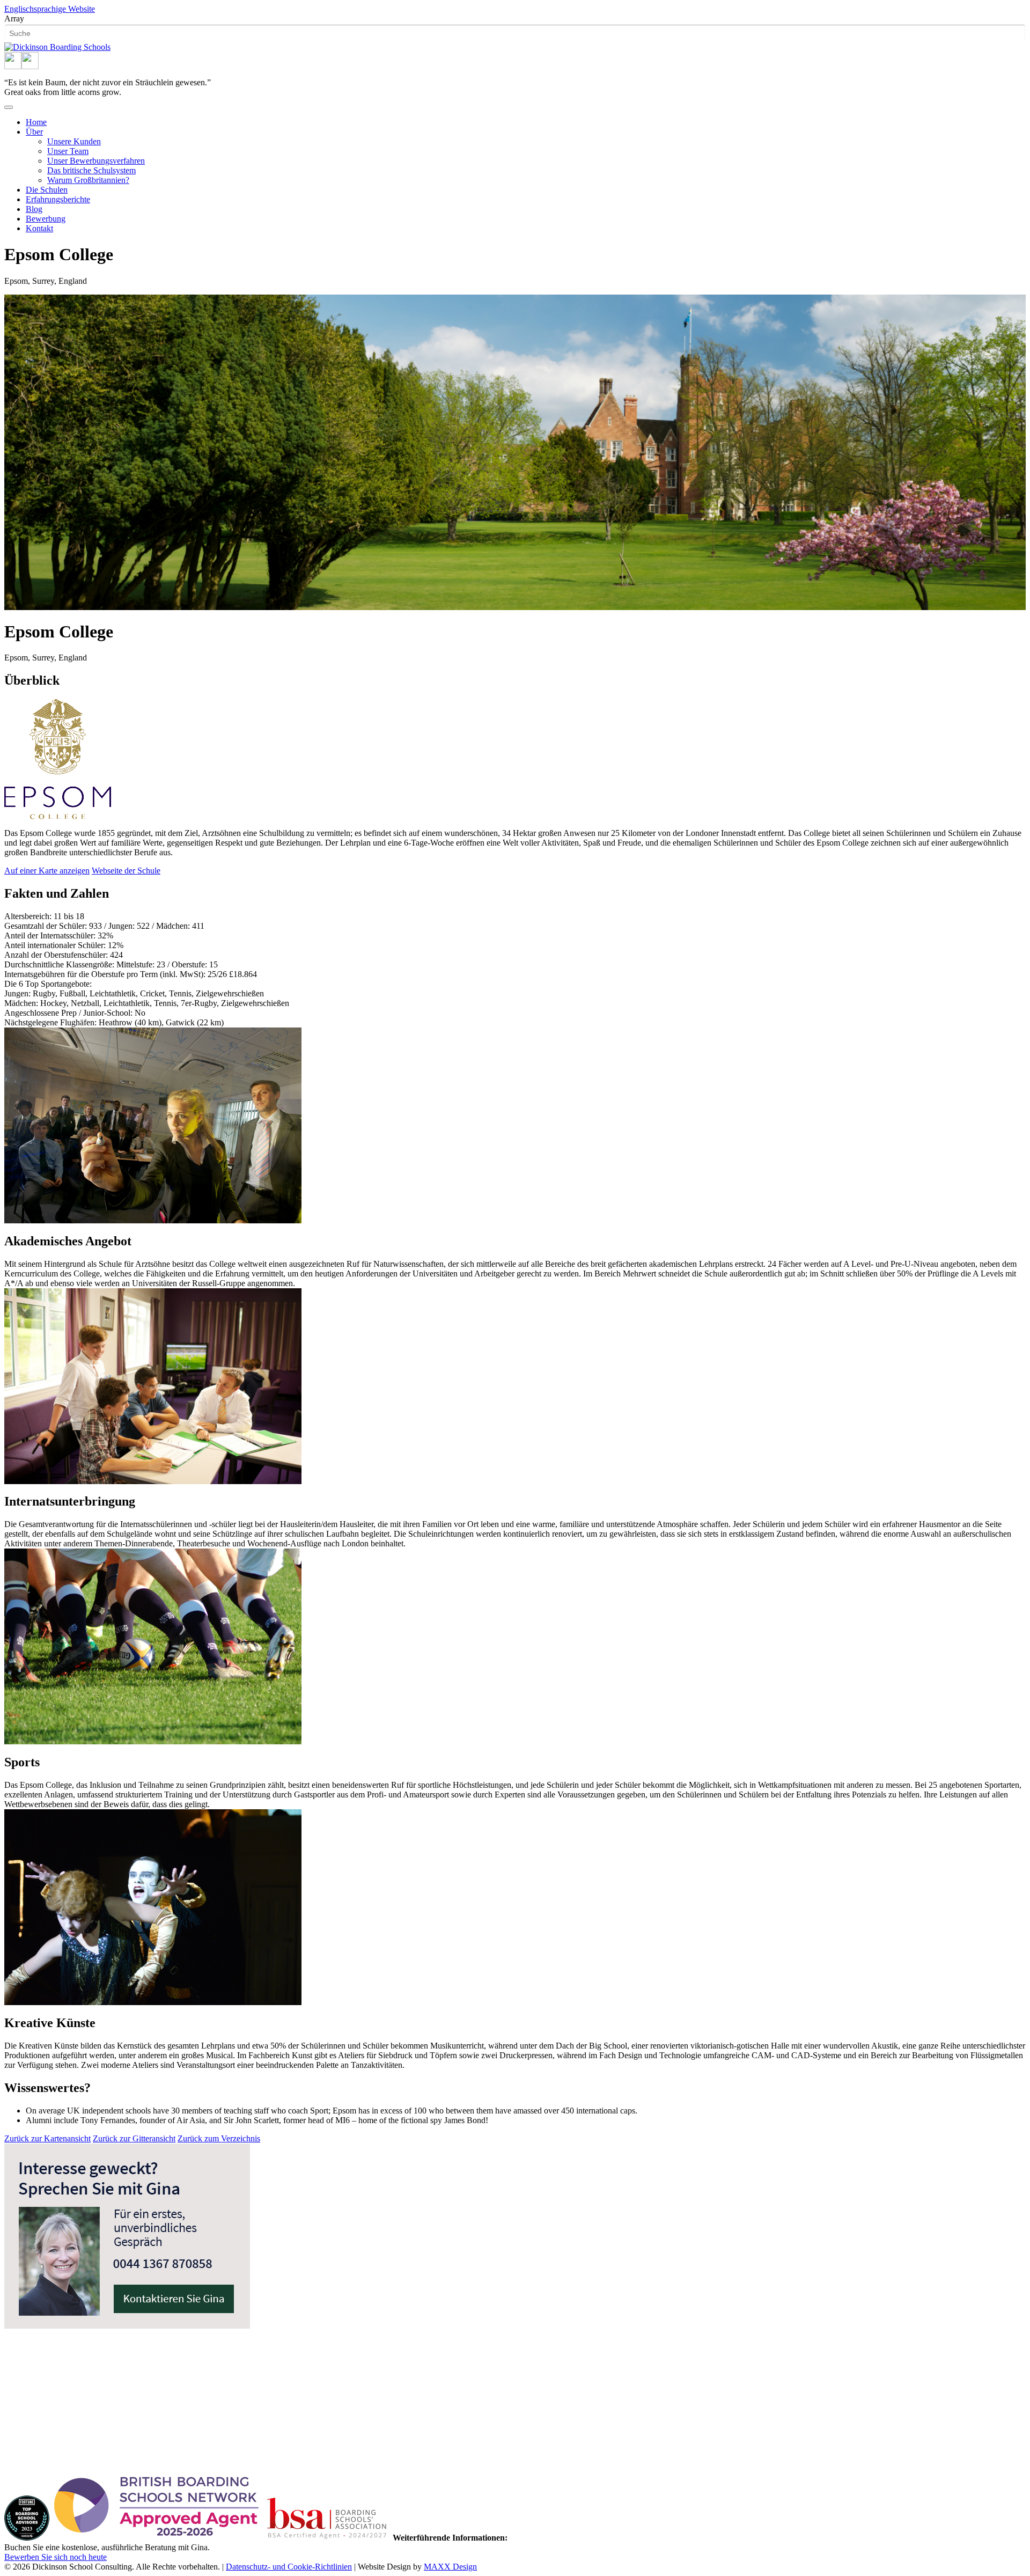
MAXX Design (450, 2567)
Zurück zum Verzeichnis (219, 2138)
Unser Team (68, 151)
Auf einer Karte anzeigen (47, 871)
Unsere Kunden (74, 141)
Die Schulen (47, 190)
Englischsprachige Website (50, 9)
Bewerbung (46, 219)
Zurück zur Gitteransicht (134, 2138)
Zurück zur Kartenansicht (47, 2138)
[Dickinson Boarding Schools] (57, 47)
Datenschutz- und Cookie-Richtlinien (289, 2567)
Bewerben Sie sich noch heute (56, 2557)
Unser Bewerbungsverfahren (96, 161)
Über (34, 132)
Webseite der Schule (126, 871)
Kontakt (39, 228)
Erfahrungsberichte (58, 199)
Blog (34, 209)
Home (36, 122)
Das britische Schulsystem (91, 170)
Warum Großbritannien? (88, 180)
